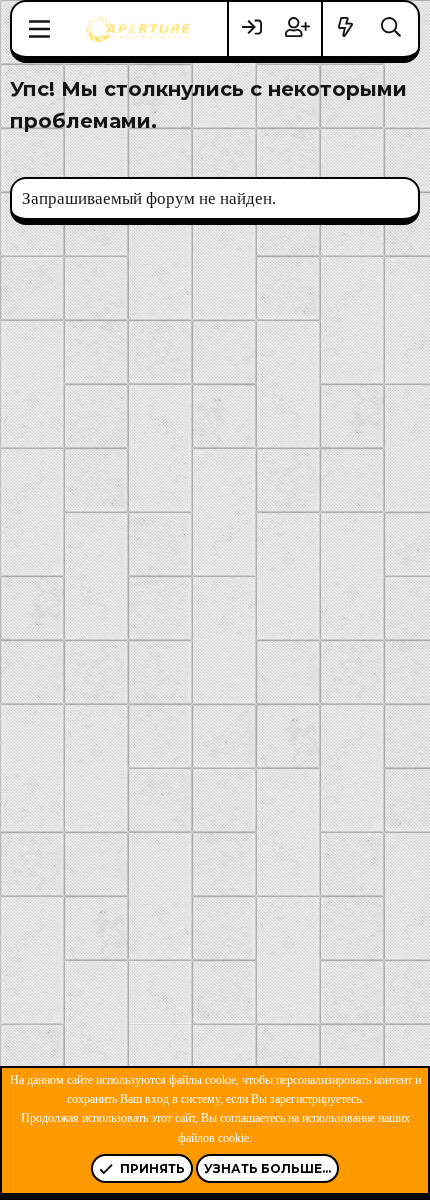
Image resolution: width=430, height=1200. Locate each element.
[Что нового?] (346, 28)
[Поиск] (391, 28)
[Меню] (39, 29)
